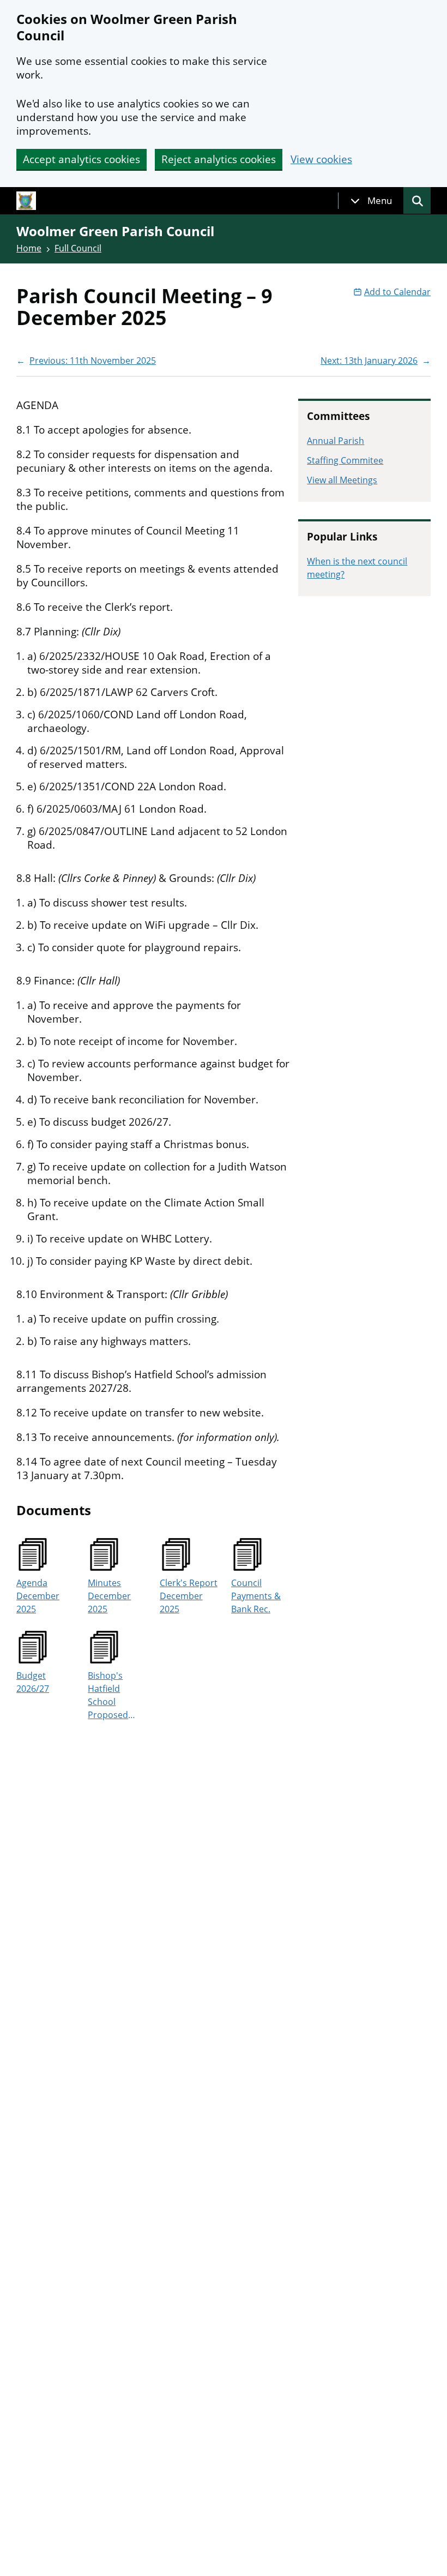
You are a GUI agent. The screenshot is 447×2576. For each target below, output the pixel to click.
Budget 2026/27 (33, 1682)
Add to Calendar (397, 292)
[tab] (371, 201)
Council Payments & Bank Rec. (256, 1596)
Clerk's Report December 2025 (189, 1596)
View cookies (321, 160)
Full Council (78, 248)
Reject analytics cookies (219, 159)
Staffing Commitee (345, 460)
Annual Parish (336, 441)
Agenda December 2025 (38, 1596)
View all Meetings (342, 480)
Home (29, 248)
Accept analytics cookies (81, 159)
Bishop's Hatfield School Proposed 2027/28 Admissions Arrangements (115, 1695)
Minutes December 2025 (109, 1596)
